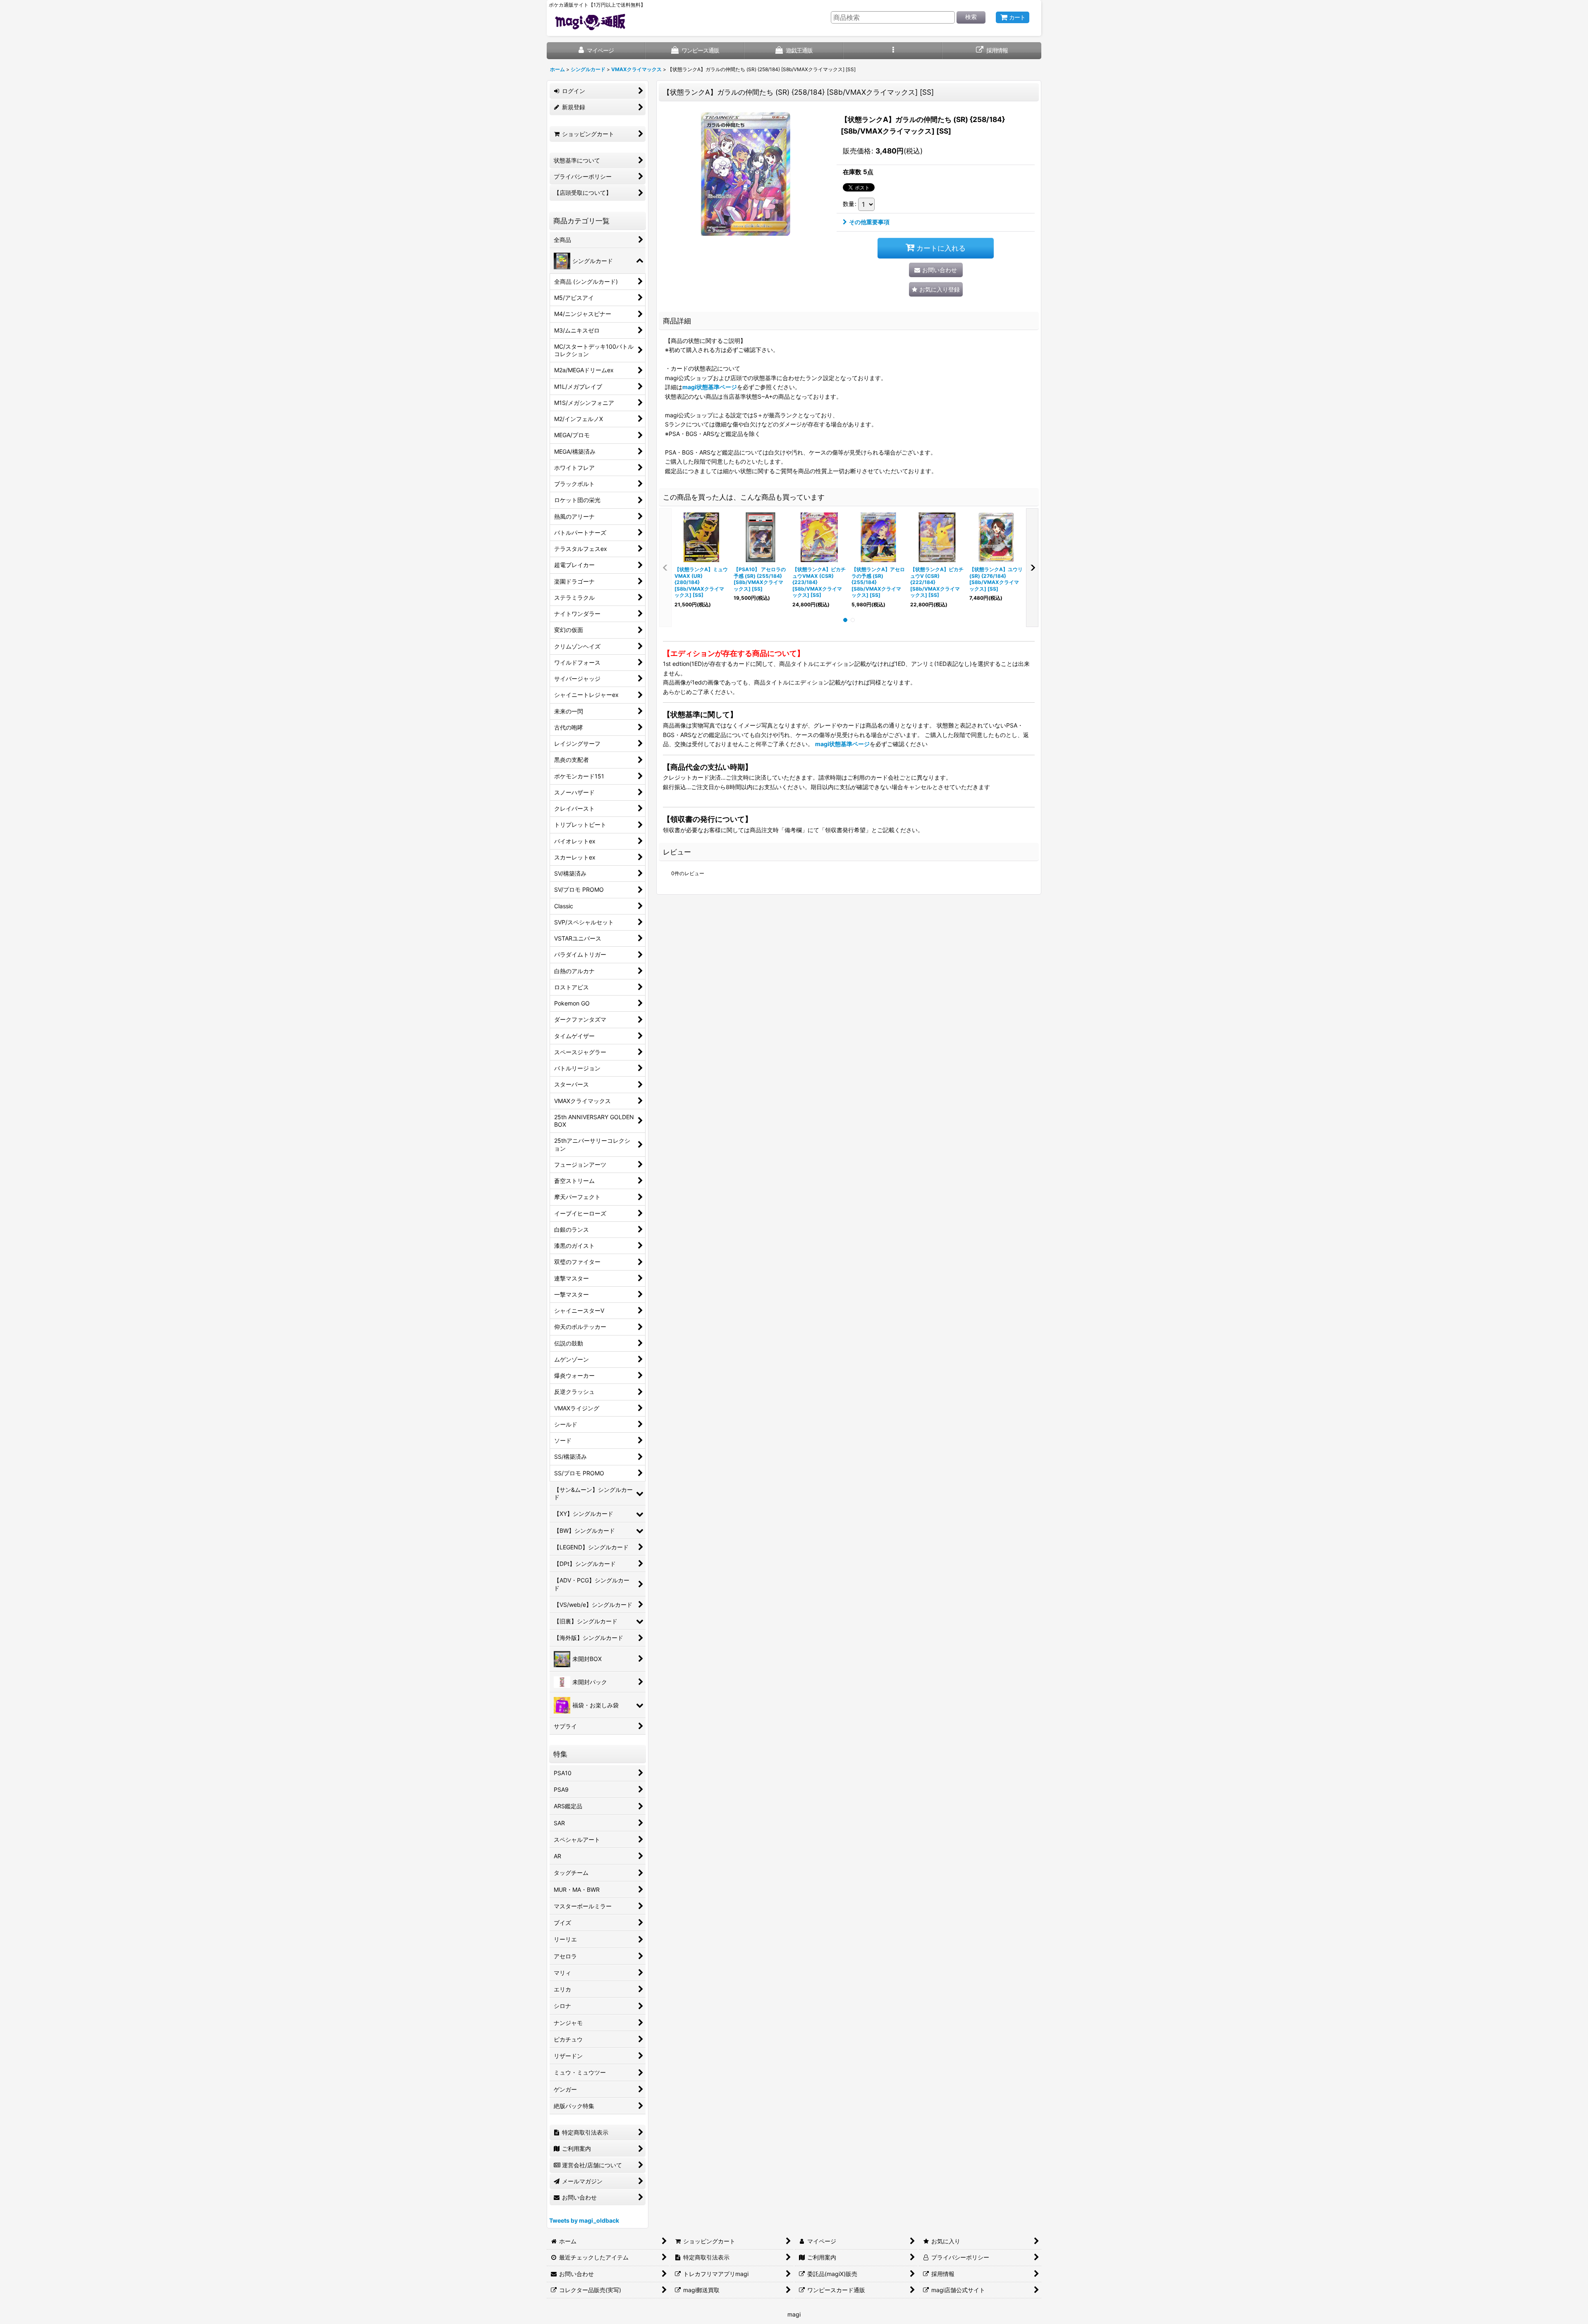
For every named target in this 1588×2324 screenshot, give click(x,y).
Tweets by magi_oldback (584, 2220)
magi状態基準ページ (710, 387)
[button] (893, 51)
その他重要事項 (869, 222)
